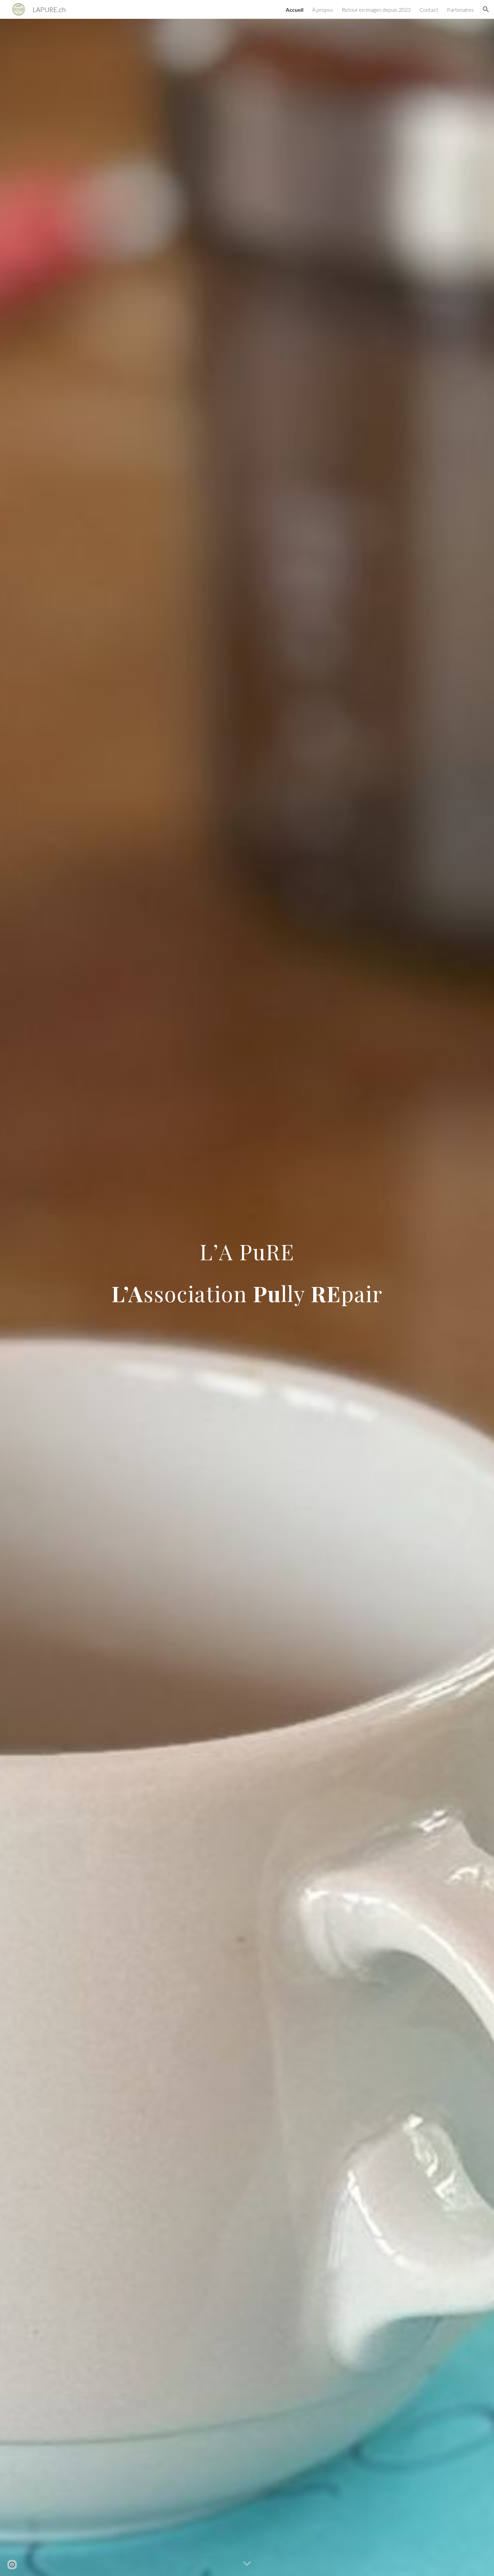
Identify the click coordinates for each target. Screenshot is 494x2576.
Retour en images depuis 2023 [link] (376, 10)
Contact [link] (429, 10)
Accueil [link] (295, 10)
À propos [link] (323, 10)
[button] (486, 9)
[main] (247, 1297)
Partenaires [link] (460, 10)
